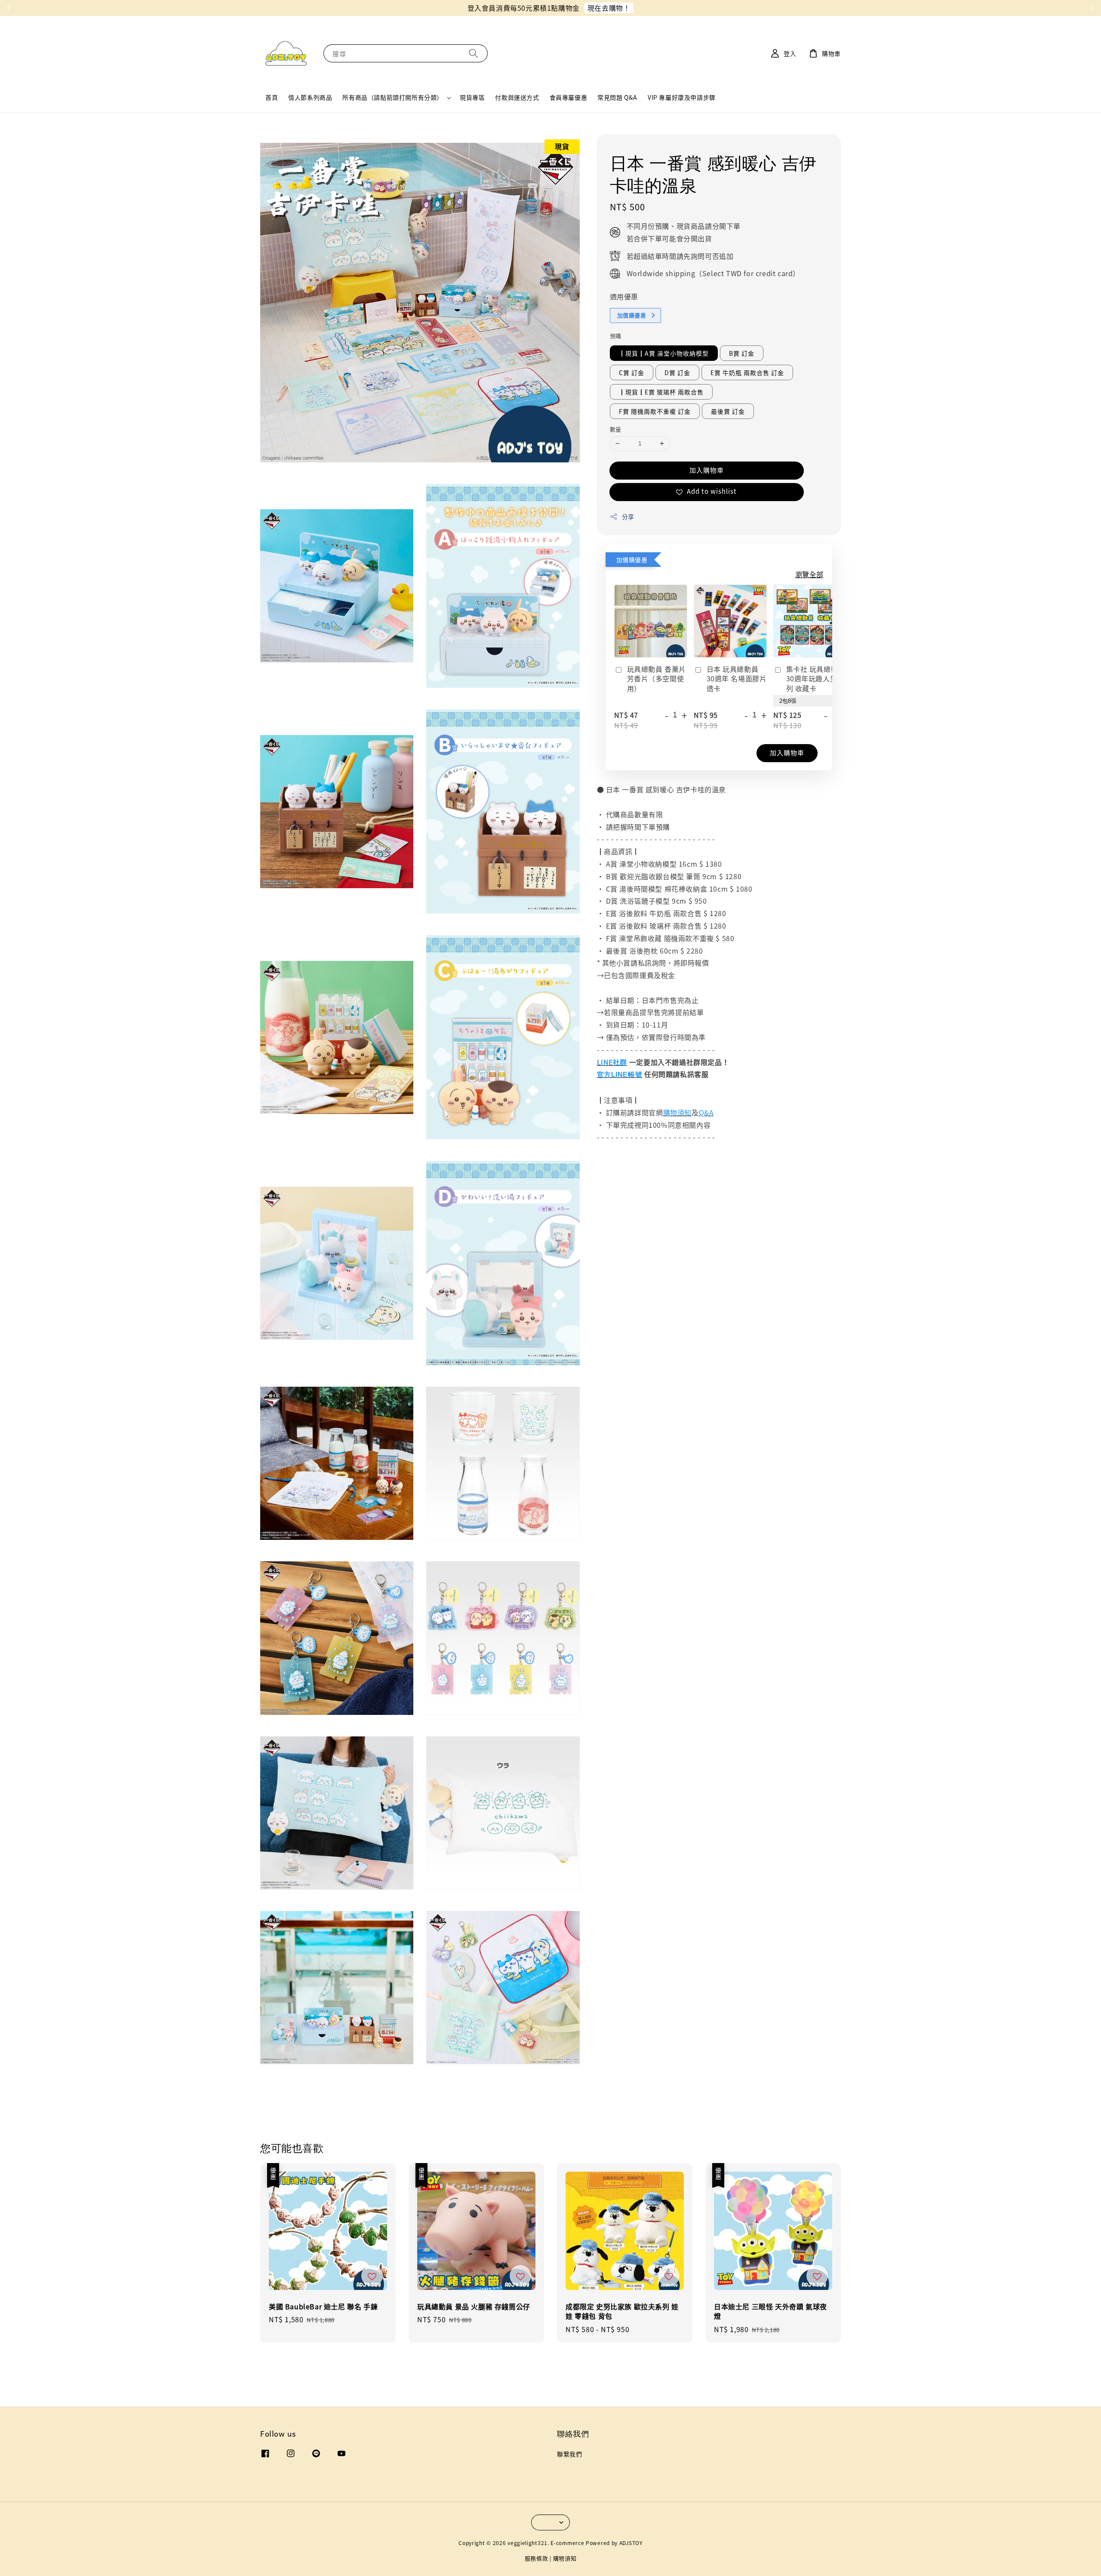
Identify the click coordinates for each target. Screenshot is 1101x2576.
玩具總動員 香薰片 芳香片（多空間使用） (657, 679)
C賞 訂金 (632, 372)
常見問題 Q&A (617, 97)
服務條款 (537, 2558)
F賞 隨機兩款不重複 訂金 (655, 411)
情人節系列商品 (310, 97)
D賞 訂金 (677, 372)
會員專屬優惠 (569, 97)
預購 (616, 336)
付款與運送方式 (517, 97)
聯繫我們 (569, 2454)
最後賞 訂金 (728, 411)
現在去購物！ (609, 8)
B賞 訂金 (742, 353)
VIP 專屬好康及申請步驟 (682, 97)
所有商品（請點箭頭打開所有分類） (393, 97)
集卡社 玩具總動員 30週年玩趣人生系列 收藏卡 (816, 679)
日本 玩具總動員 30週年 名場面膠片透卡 (737, 679)
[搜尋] (474, 53)
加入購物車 (707, 470)
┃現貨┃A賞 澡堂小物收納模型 (664, 353)
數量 (616, 429)
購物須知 (565, 2558)
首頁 (272, 97)
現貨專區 (472, 97)
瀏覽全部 (809, 574)
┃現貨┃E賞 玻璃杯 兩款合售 (661, 392)
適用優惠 (624, 296)
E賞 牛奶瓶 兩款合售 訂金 (747, 372)
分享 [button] (628, 517)
